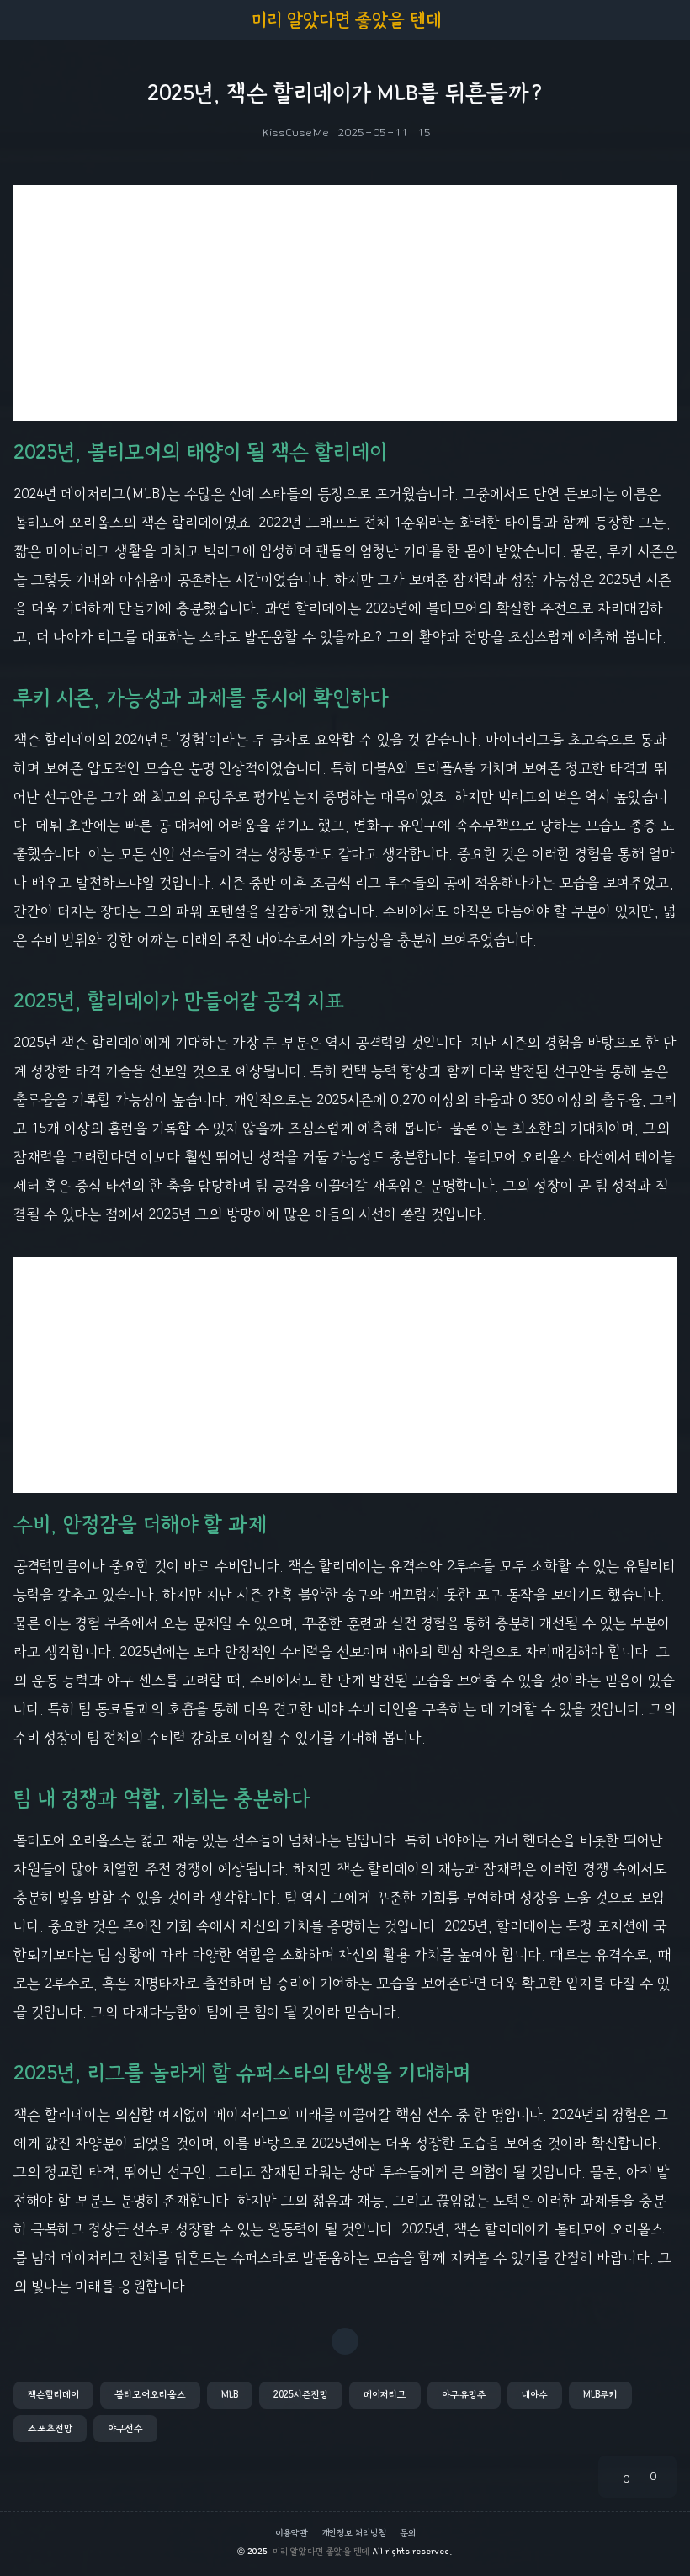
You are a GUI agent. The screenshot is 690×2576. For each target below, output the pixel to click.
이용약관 (292, 2533)
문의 (408, 2533)
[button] (53, 2395)
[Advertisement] (345, 303)
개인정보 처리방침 (354, 2533)
